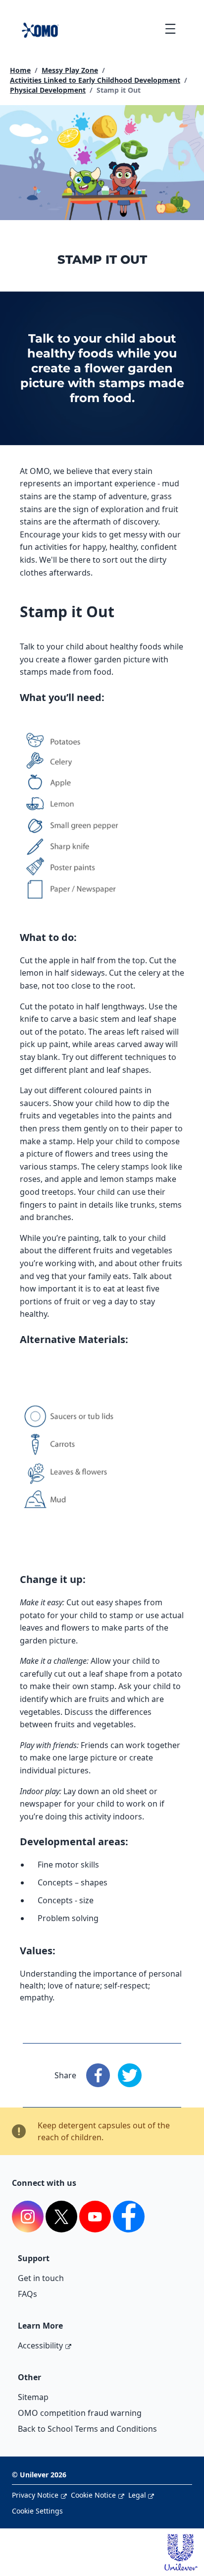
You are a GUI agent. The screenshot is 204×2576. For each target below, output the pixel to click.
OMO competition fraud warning (80, 2413)
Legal (137, 2495)
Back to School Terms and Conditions (87, 2429)
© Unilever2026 (39, 2475)
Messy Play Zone (70, 70)
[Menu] (170, 29)
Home (20, 70)
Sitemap (33, 2397)
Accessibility (40, 2345)
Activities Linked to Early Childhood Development (95, 80)
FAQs (27, 2294)
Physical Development (48, 90)
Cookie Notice (93, 2495)
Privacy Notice (35, 2495)
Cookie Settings (37, 2511)
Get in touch (41, 2278)
